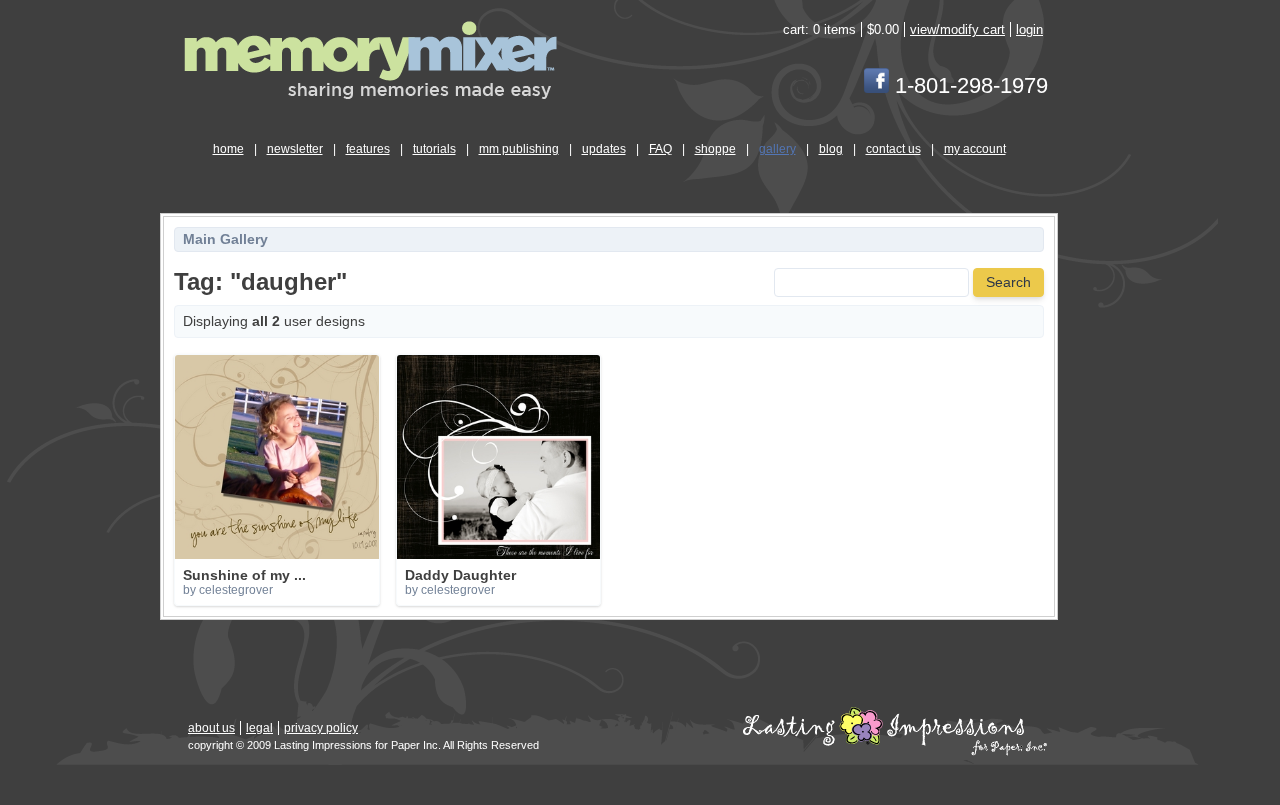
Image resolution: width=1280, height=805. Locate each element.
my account (975, 149)
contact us (893, 149)
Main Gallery (225, 239)
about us (211, 728)
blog (831, 149)
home (228, 149)
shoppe (715, 149)
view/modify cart (957, 29)
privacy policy (321, 728)
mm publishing (519, 149)
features (368, 149)
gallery (777, 149)
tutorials (434, 149)
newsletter (295, 149)
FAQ (660, 149)
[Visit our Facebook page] (876, 85)
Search (1008, 282)
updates (604, 149)
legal (259, 728)
